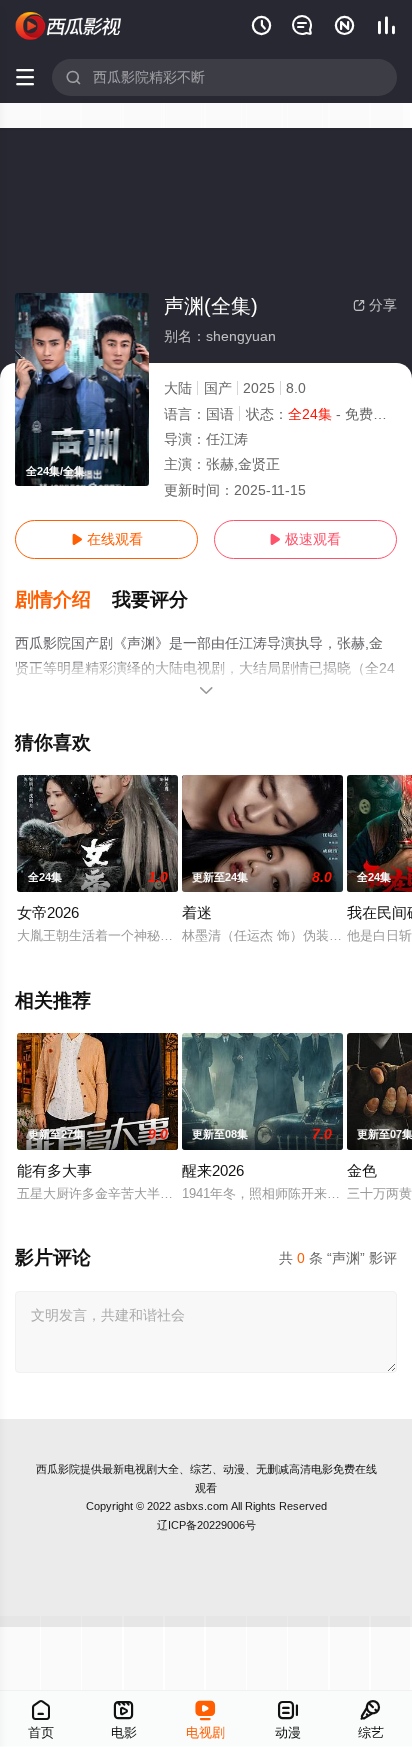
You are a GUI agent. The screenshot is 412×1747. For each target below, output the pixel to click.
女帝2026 (48, 912)
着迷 (197, 912)
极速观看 (305, 539)
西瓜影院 (58, 1469)
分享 (375, 305)
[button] (63, 600)
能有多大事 (54, 1170)
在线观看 (107, 539)
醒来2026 (213, 1170)
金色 (362, 1170)
